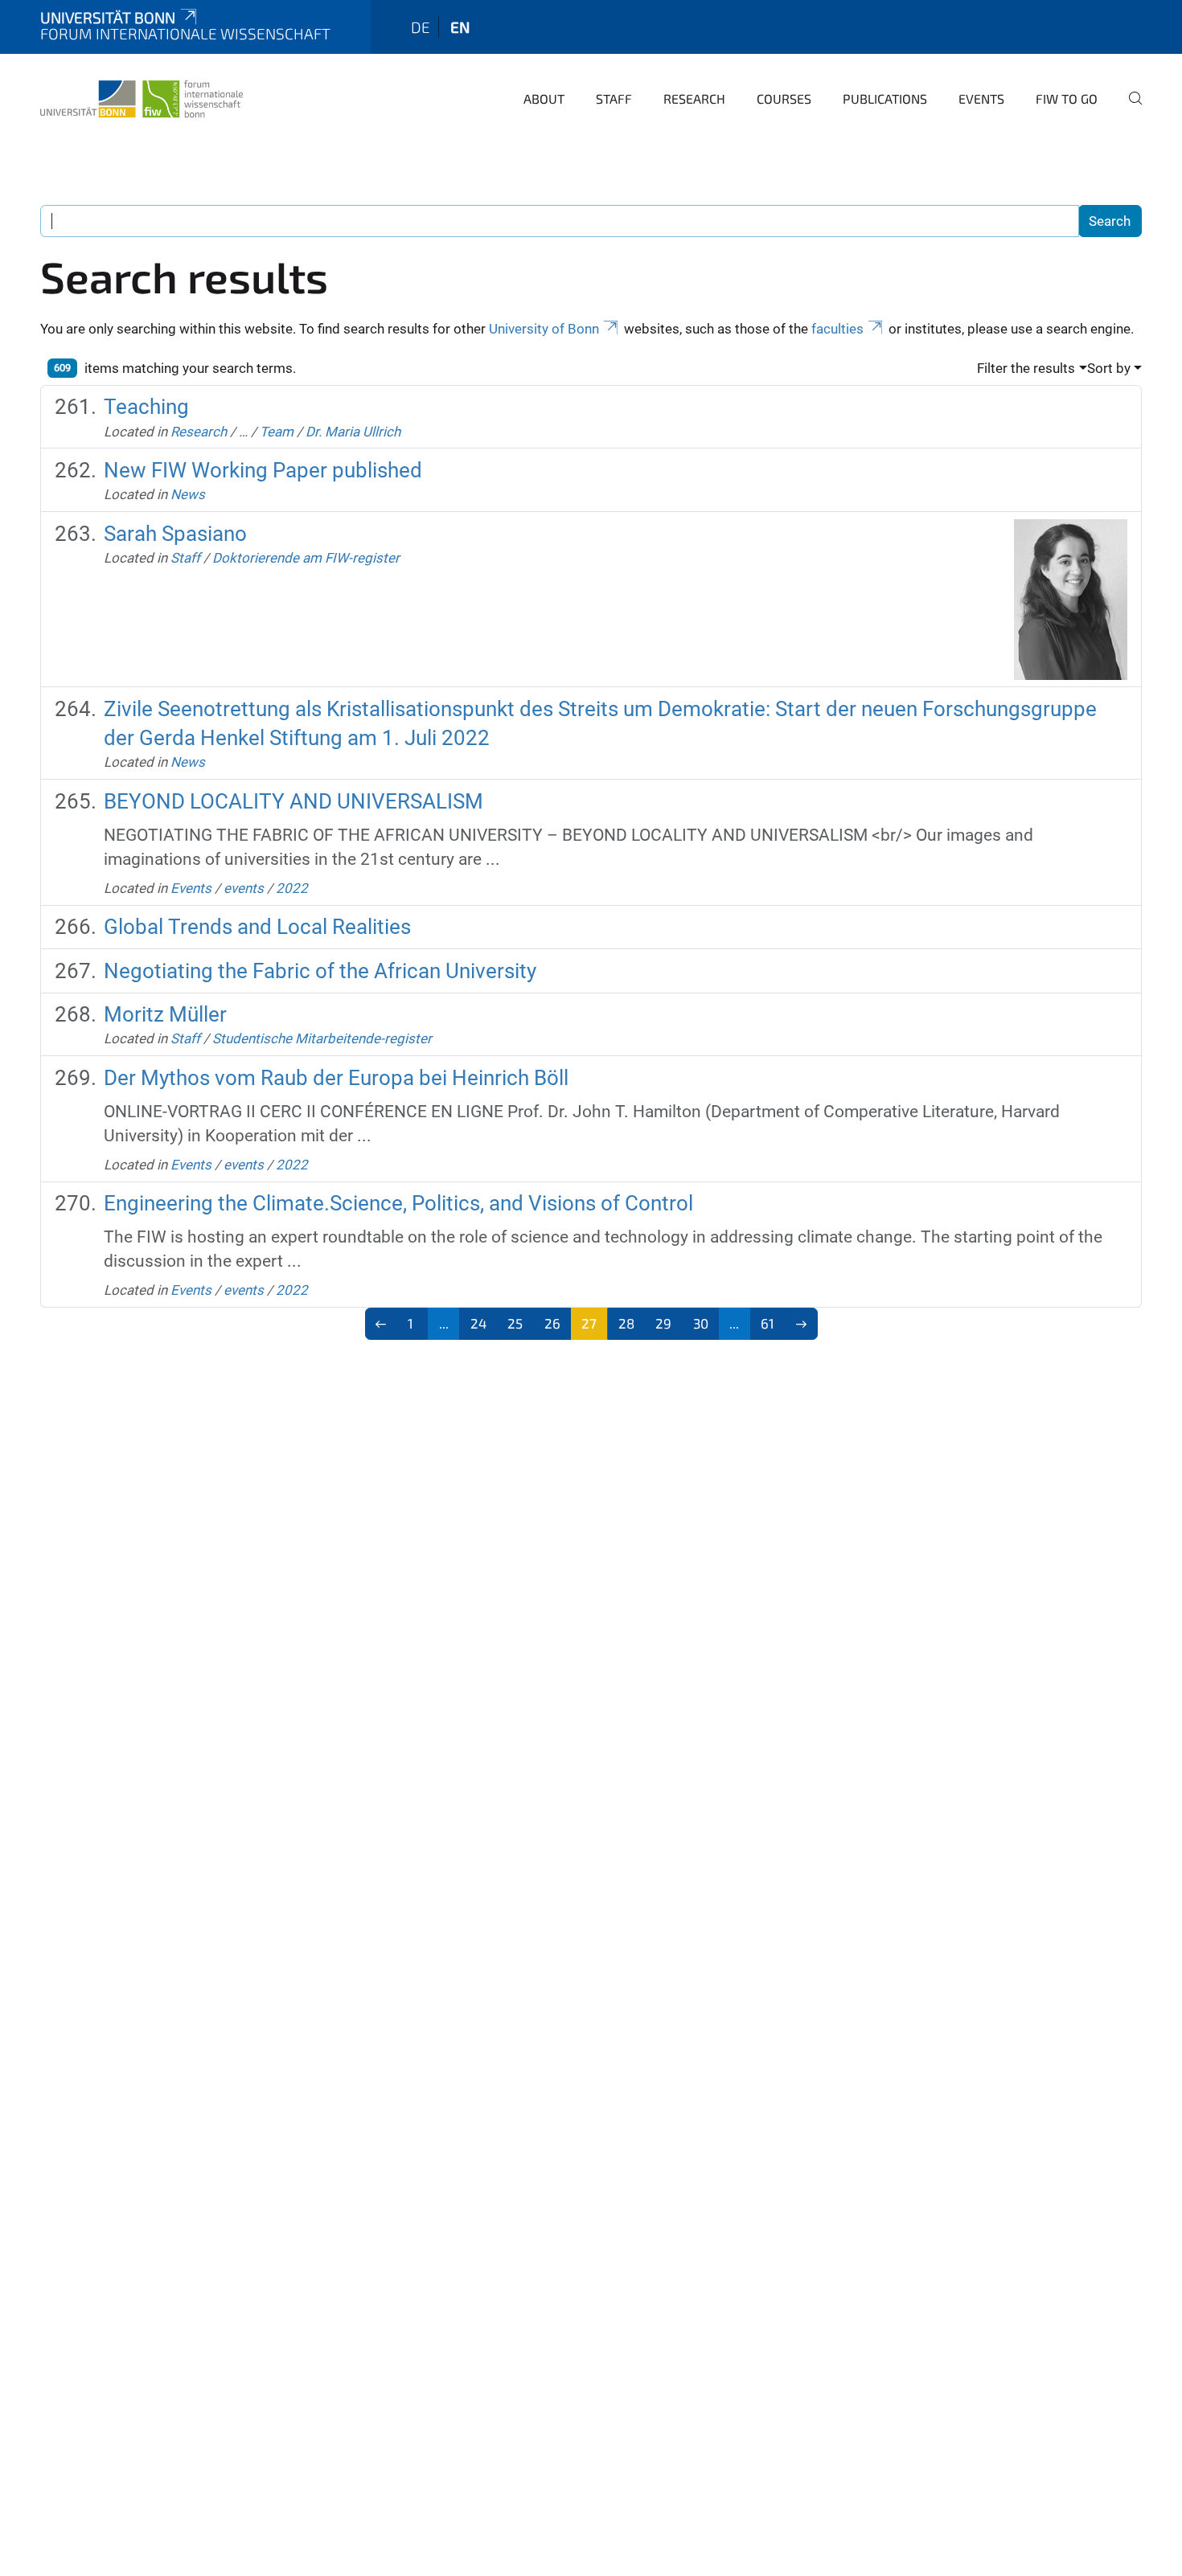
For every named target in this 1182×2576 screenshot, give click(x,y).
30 (701, 1323)
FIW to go (1067, 98)
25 (515, 1323)
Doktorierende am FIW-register (306, 558)
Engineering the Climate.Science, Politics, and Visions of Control (398, 1203)
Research (694, 98)
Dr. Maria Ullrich (353, 432)
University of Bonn (544, 329)
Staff (614, 98)
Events (981, 98)
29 (663, 1323)
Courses (784, 98)
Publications (885, 98)
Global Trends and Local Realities (257, 927)
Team (277, 432)
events (244, 888)
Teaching (146, 407)
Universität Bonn (108, 17)
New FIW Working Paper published (263, 470)
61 (767, 1323)
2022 (292, 888)
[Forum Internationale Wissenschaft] (142, 96)
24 (478, 1323)
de (421, 27)
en (460, 27)
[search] (1129, 109)
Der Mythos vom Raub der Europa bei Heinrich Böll (336, 1078)
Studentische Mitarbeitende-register (322, 1038)
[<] (382, 1324)
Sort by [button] (1109, 368)
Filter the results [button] (1026, 368)
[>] (801, 1324)
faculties (837, 329)
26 (552, 1323)
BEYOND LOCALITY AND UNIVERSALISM (293, 801)
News (188, 494)
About (544, 98)
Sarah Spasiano (175, 534)
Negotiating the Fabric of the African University (320, 971)
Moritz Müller (165, 1014)
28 (626, 1323)
